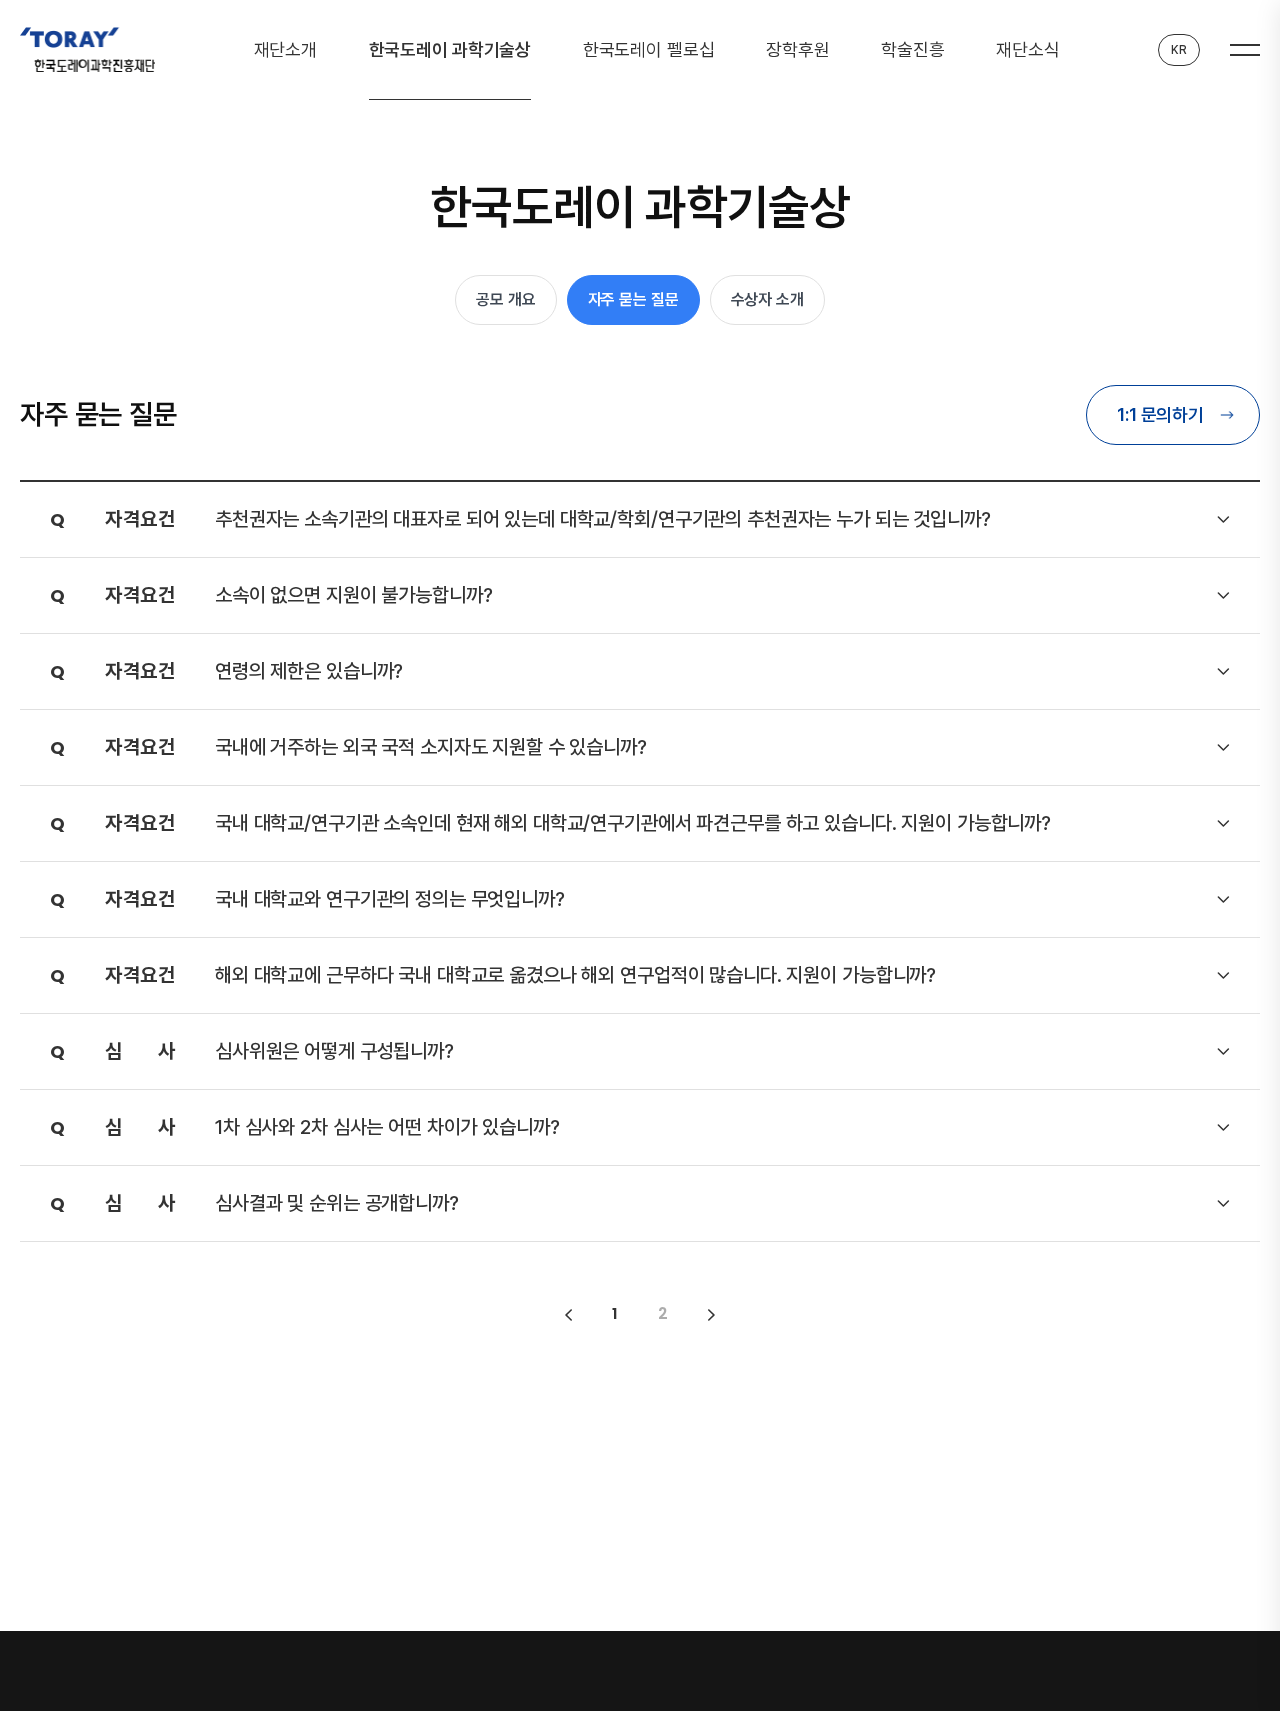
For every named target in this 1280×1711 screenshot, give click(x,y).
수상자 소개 (767, 299)
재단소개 (285, 49)
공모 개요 (505, 299)
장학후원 (797, 49)
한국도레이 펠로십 (649, 49)
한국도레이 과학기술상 (450, 49)
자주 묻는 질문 (633, 299)
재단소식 (1027, 49)
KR (1179, 50)
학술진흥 (912, 49)
